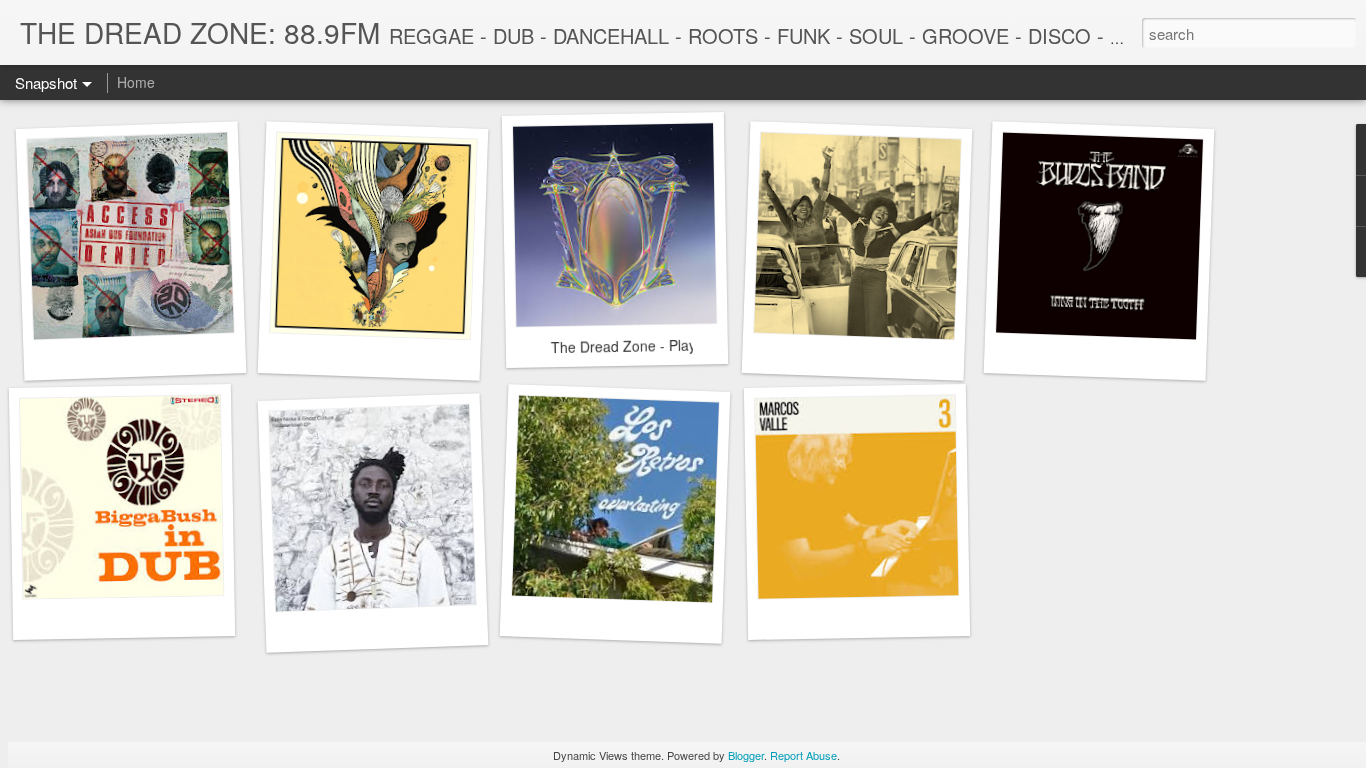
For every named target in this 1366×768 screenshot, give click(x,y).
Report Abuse (803, 755)
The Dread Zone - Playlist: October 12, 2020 (691, 344)
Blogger (746, 755)
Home (136, 82)
